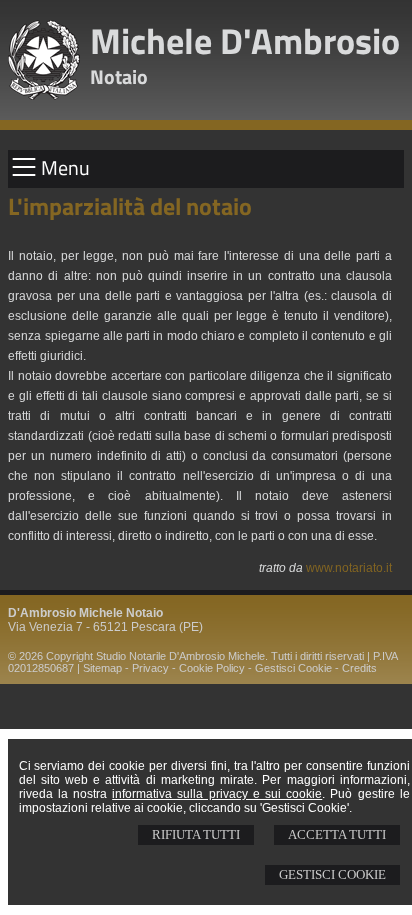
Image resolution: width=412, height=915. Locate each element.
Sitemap (102, 668)
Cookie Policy (212, 668)
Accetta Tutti (337, 834)
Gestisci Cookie (332, 874)
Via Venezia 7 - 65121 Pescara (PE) (105, 627)
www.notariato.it (349, 568)
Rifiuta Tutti (196, 834)
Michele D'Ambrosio (245, 40)
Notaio (119, 76)
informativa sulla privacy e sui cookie (217, 794)
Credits (359, 668)
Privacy (150, 668)
